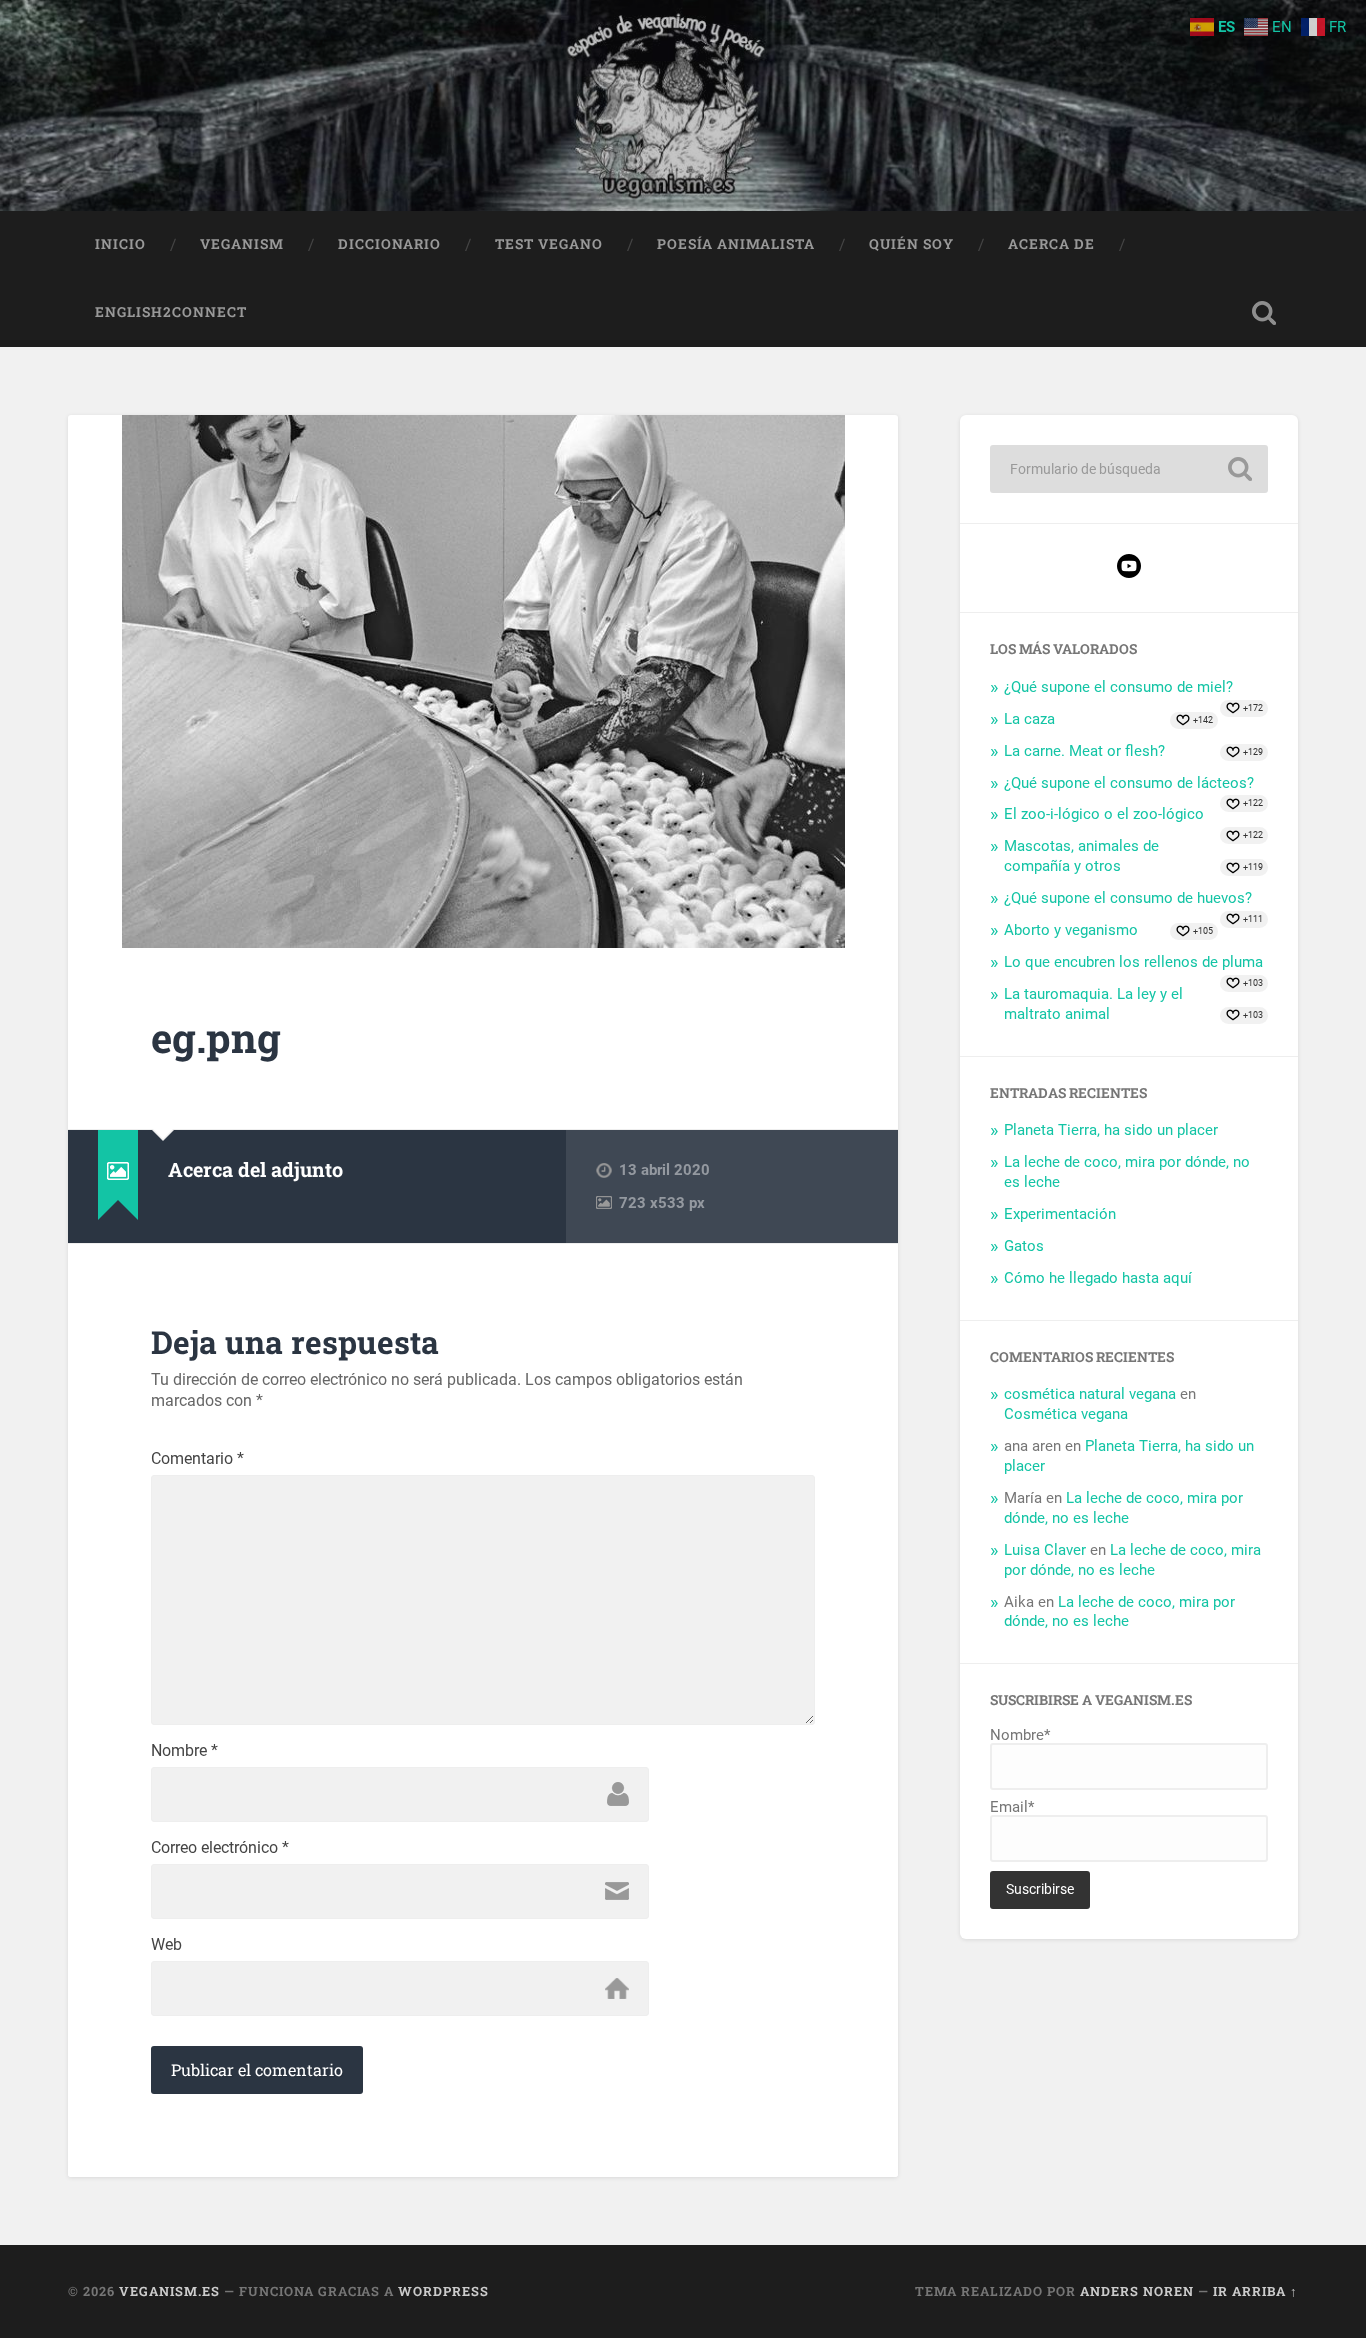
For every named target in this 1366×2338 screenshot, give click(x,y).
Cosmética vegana (1066, 1414)
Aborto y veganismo (1071, 930)
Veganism (242, 244)
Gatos (1024, 1246)
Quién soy (911, 244)
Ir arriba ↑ (1255, 2291)
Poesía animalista (736, 244)
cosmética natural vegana (1090, 1394)
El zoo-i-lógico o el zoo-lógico (1104, 814)
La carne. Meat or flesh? (1084, 751)
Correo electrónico (220, 1848)
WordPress (443, 2291)
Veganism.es (169, 2291)
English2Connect (171, 312)
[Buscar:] (1129, 469)
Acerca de (1051, 244)
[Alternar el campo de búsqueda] (1264, 313)
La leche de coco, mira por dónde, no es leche (1123, 1508)
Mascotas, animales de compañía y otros (1081, 856)
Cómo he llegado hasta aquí (1098, 1278)
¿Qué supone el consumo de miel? (1118, 687)
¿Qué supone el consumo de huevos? (1128, 898)
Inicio (120, 244)
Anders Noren (1137, 2291)
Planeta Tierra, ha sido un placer (1111, 1130)
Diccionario (389, 244)
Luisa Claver (1045, 1550)
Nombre (184, 1751)
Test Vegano (549, 244)
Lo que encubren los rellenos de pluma (1133, 962)
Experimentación (1060, 1214)
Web (166, 1945)
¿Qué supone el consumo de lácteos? (1129, 783)
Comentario (197, 1459)
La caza (1029, 719)
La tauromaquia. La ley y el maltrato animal (1093, 1004)
